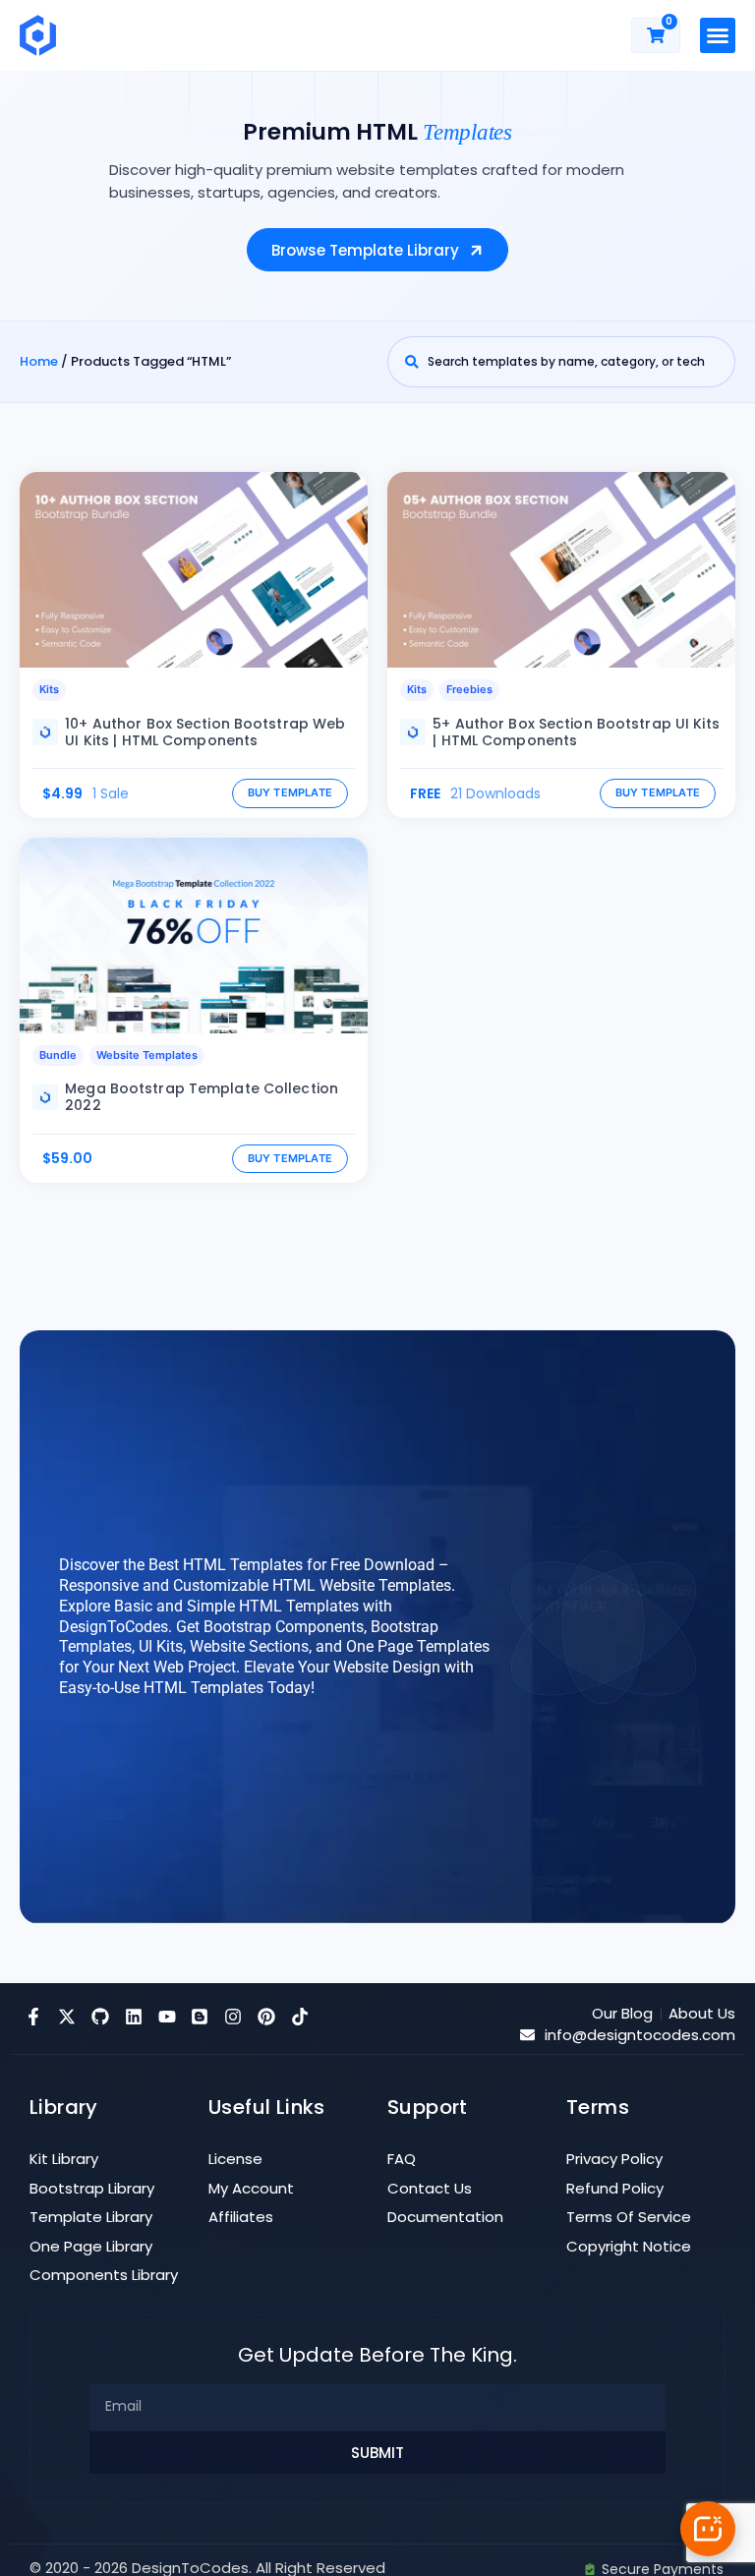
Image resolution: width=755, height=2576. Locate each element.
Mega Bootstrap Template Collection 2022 (202, 1097)
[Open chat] (708, 2529)
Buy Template (290, 792)
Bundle (58, 1055)
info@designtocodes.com (640, 2035)
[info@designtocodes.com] (527, 2035)
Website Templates (147, 1055)
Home (39, 361)
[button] (718, 35)
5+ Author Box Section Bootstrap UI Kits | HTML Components (576, 732)
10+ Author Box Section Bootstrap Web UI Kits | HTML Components (205, 732)
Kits (49, 689)
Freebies (469, 689)
